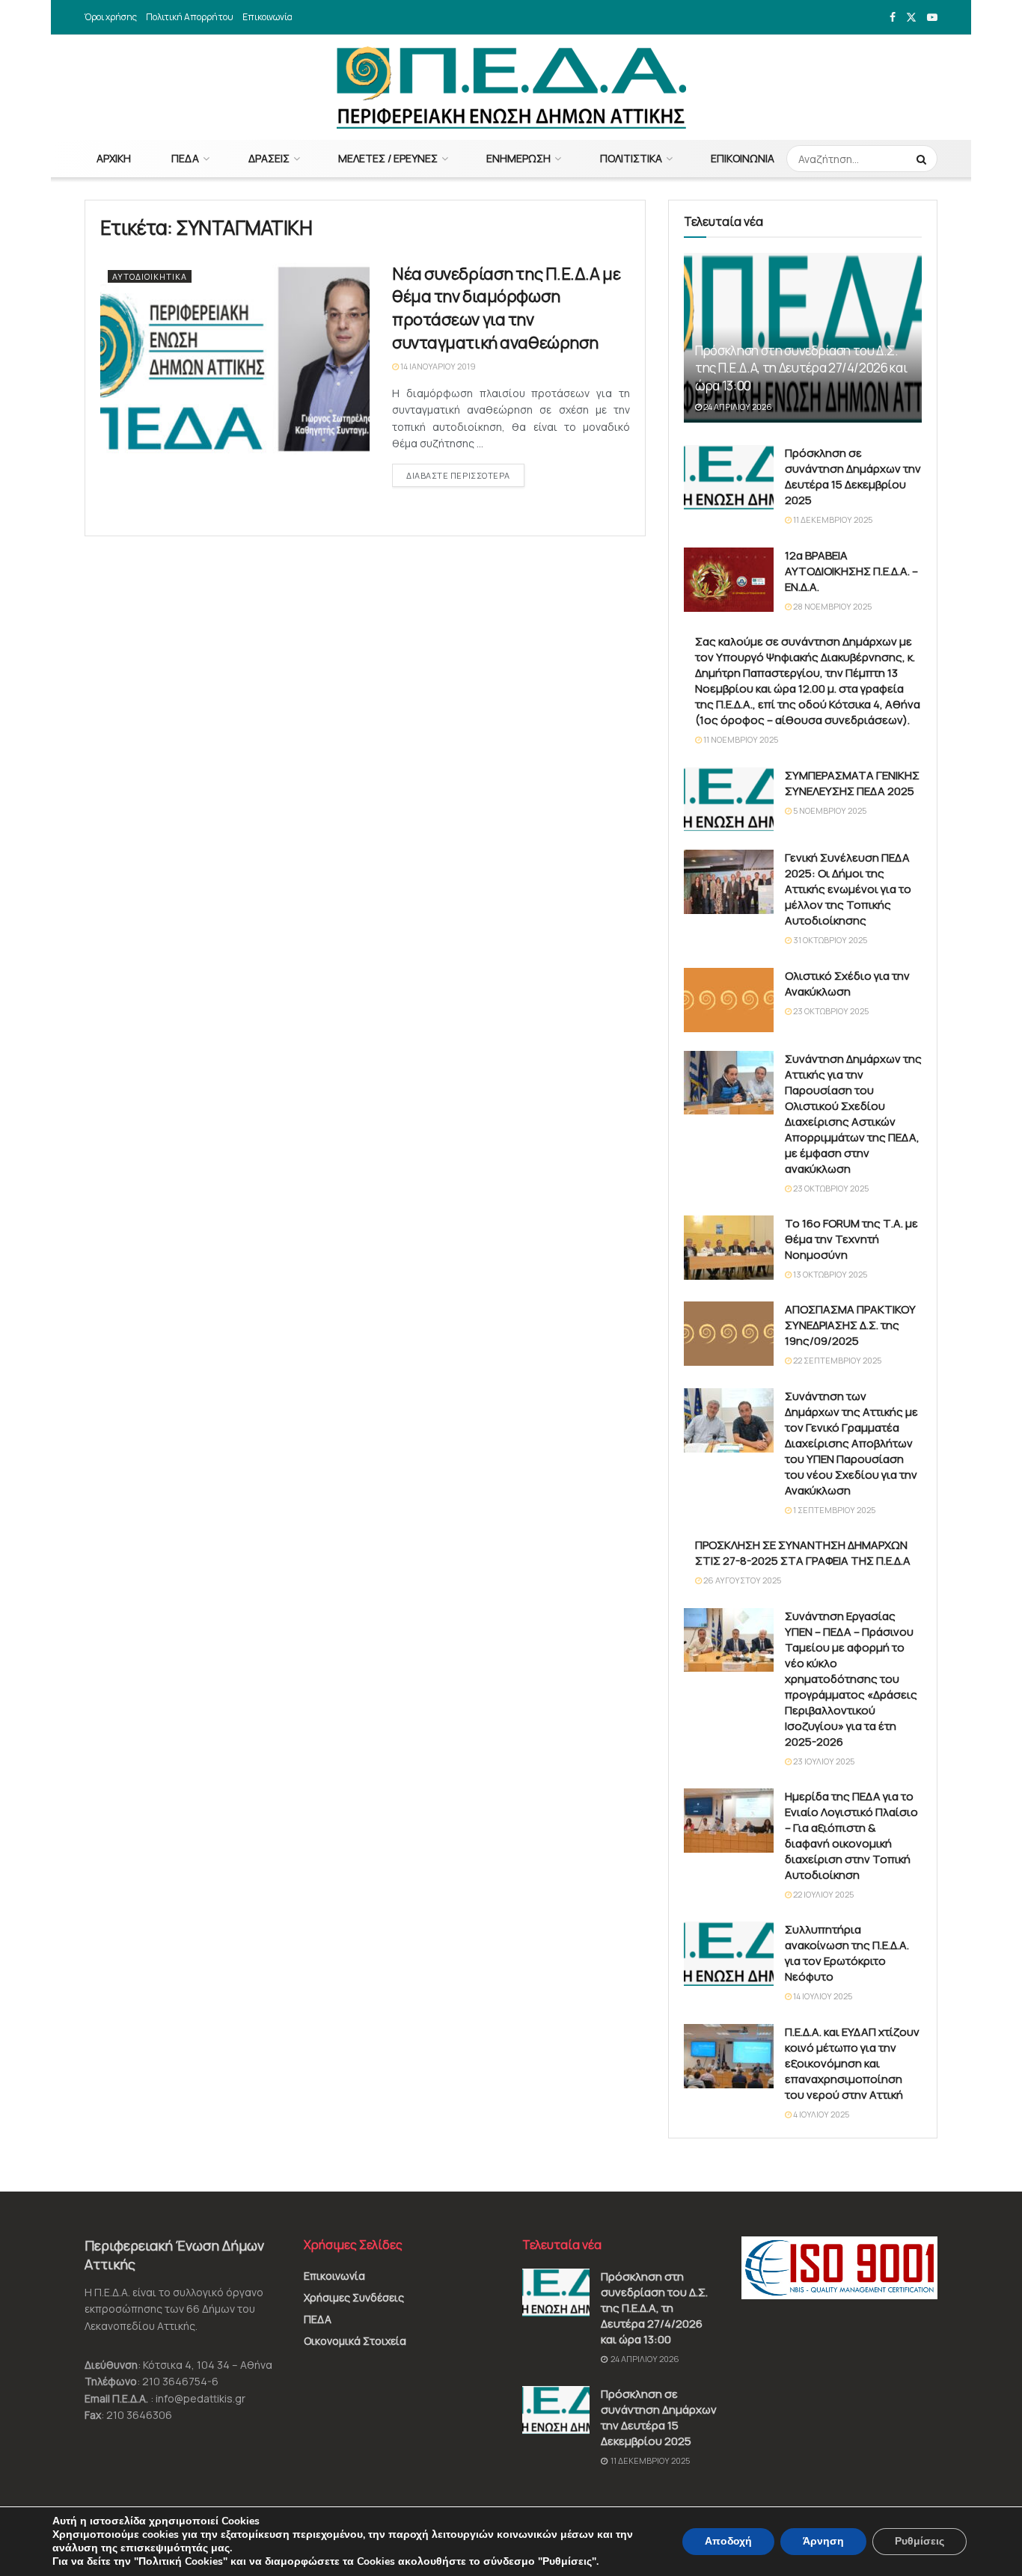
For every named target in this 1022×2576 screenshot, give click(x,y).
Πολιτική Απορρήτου (190, 17)
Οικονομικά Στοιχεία (355, 2341)
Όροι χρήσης (111, 17)
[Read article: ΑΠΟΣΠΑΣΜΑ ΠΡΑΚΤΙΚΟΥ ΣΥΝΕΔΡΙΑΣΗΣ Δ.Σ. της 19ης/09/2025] (729, 1334)
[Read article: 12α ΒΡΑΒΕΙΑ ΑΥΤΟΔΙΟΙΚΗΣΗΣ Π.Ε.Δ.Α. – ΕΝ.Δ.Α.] (729, 580)
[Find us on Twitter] (911, 18)
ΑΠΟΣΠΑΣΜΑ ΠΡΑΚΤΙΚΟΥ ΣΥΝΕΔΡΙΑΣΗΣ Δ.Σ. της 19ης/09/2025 (850, 1325)
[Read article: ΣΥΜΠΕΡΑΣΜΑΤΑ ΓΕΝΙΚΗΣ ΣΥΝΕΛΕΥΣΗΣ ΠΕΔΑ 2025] (729, 800)
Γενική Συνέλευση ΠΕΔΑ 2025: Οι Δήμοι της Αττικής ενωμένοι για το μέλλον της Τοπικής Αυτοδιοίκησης (848, 889)
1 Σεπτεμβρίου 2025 (833, 1510)
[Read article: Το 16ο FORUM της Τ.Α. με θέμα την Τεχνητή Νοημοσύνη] (729, 1248)
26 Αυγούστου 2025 (741, 1580)
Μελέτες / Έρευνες (388, 158)
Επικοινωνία (267, 17)
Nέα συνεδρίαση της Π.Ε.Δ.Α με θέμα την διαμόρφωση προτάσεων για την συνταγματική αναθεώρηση (506, 308)
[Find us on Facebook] (893, 18)
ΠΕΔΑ (185, 158)
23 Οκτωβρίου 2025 (830, 1011)
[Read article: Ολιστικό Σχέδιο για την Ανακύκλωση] (729, 1000)
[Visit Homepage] (511, 88)
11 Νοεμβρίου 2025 (740, 739)
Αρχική (114, 158)
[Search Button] (923, 159)
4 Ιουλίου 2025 (820, 2114)
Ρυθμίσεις (920, 2541)
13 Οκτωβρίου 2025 (829, 1274)
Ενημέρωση (518, 158)
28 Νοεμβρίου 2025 (832, 606)
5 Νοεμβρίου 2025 (829, 810)
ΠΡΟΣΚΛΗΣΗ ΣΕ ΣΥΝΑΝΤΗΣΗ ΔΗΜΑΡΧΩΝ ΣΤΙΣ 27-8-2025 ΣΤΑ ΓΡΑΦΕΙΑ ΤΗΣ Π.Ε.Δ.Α (803, 1553)
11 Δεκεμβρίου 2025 (832, 519)
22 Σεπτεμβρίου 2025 (836, 1360)
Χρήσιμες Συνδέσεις (354, 2297)
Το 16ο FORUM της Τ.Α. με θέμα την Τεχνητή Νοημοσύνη (851, 1239)
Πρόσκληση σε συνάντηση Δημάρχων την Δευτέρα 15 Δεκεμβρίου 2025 (853, 476)
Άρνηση (823, 2541)
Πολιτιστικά (631, 158)
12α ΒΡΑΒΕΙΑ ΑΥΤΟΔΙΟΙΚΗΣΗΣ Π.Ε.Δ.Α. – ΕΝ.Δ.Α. (851, 571)
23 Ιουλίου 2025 (823, 1761)
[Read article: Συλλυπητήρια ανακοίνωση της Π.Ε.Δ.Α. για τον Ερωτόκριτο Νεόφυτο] (729, 1954)
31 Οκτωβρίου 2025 (829, 940)
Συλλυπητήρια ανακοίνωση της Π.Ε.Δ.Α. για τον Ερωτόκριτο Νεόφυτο (847, 1953)
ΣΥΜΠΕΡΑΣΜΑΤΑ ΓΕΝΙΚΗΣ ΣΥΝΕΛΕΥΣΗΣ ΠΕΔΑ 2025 (852, 783)
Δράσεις (269, 158)
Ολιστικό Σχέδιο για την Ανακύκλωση (847, 984)
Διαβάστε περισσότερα (465, 475)
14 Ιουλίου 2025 (822, 1996)
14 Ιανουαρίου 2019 (437, 366)
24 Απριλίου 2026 (737, 407)
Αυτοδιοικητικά (150, 276)
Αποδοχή (728, 2541)
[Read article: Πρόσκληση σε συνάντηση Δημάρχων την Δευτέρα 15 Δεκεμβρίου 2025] (729, 477)
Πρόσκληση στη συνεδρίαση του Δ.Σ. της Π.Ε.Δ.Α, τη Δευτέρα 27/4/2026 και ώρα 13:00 (801, 368)
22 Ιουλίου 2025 (823, 1894)
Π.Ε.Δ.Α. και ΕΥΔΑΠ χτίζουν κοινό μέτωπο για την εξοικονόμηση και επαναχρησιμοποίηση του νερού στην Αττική (852, 2063)
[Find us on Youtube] (932, 18)
